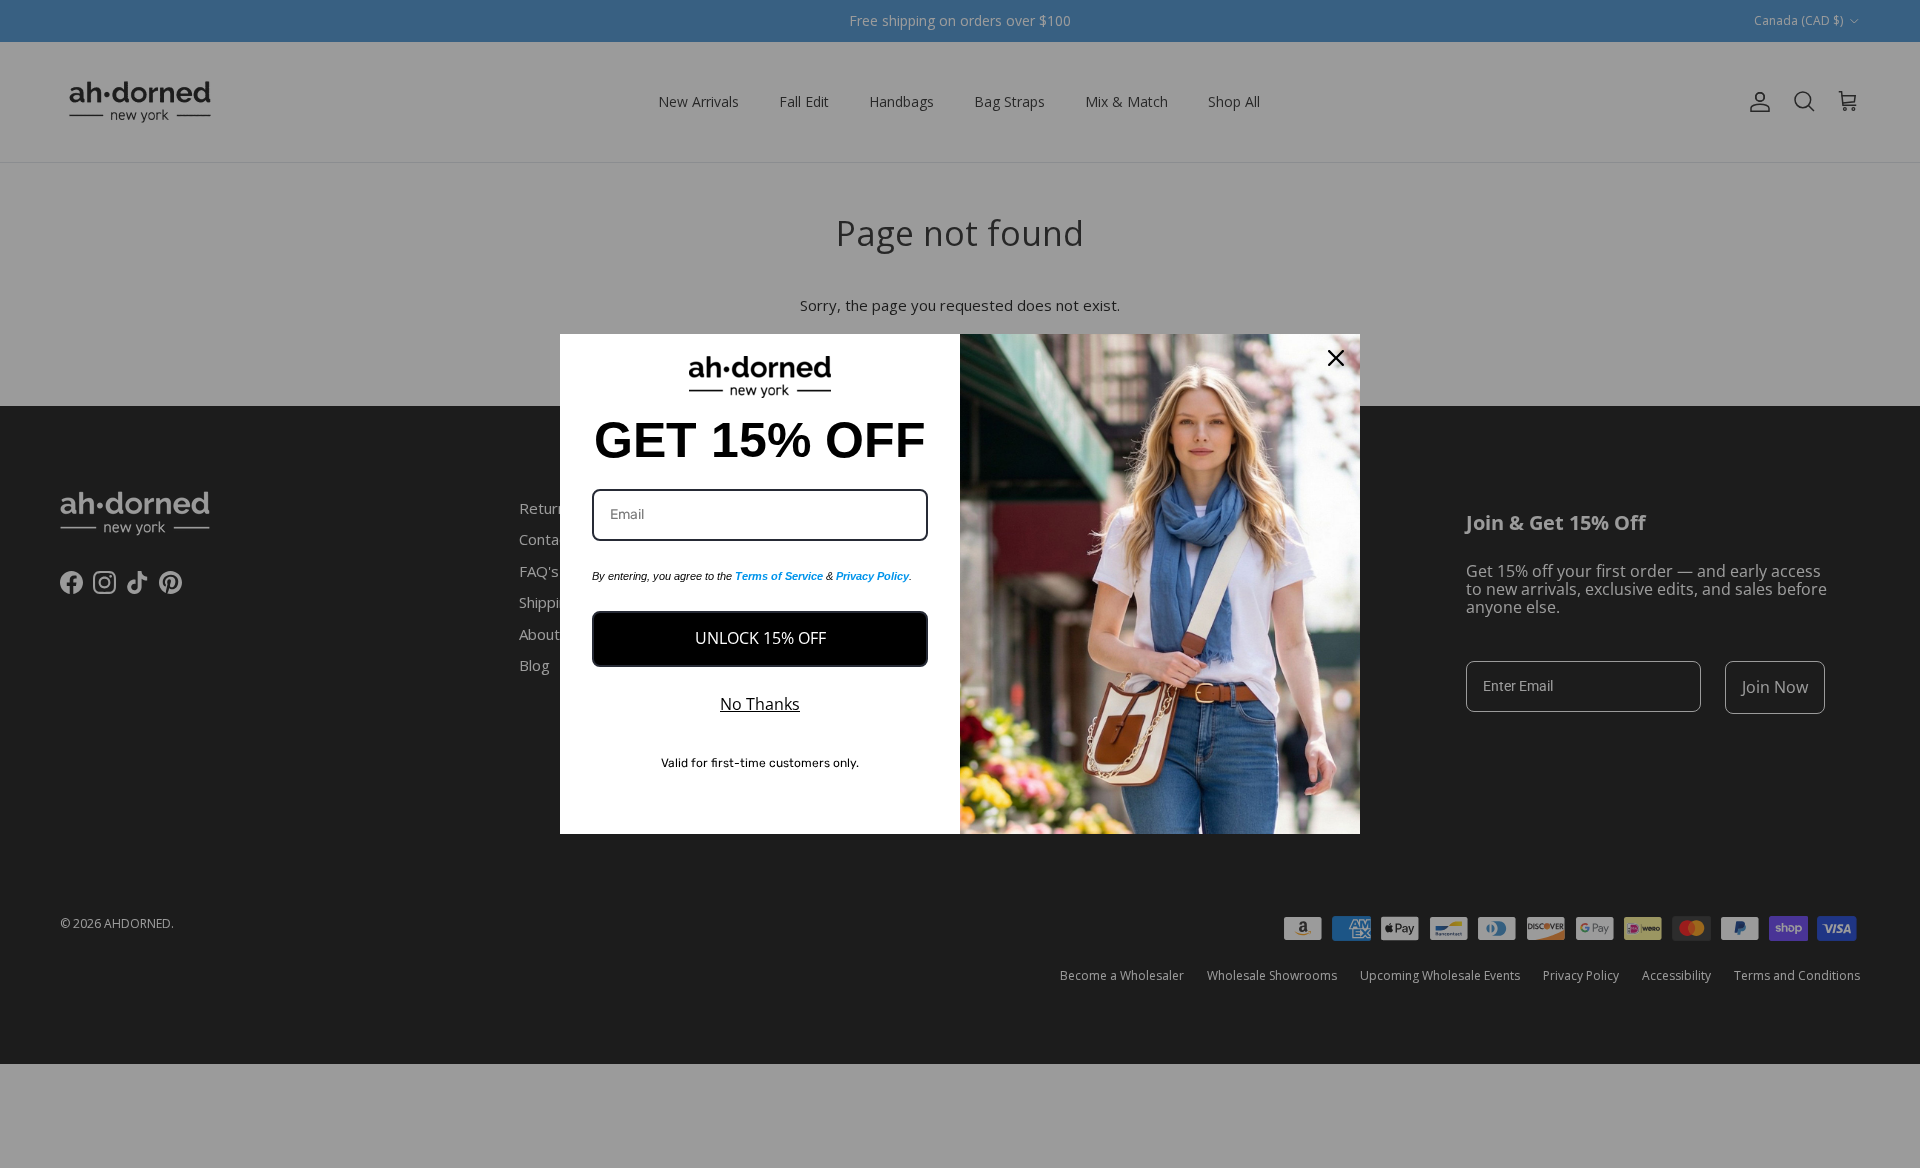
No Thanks (760, 704)
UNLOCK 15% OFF (760, 638)
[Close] (1336, 358)
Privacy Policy (872, 576)
